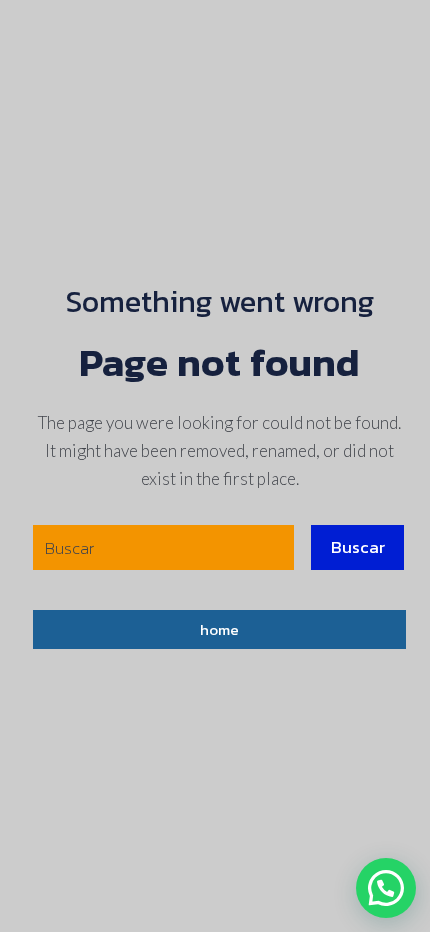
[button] (386, 888)
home (219, 629)
